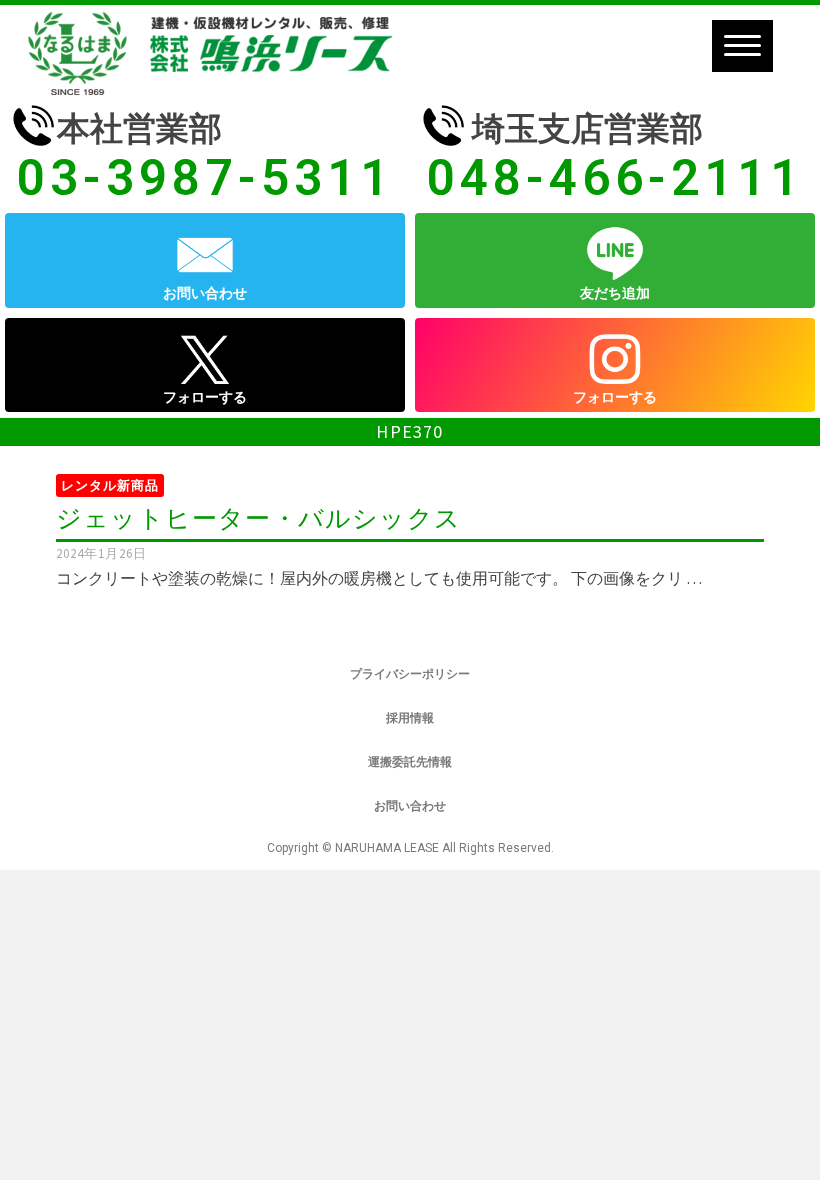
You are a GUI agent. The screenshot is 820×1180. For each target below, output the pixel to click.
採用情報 (410, 718)
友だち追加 (615, 293)
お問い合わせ (205, 293)
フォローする (205, 397)
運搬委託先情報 (410, 762)
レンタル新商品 (110, 485)
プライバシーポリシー (410, 674)
